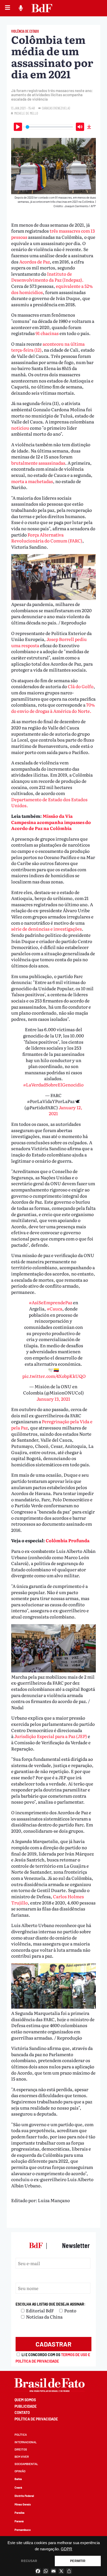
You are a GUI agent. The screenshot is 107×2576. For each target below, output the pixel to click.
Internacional (26, 2442)
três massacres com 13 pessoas (53, 234)
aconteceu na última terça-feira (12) (48, 347)
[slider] (49, 127)
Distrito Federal (24, 2496)
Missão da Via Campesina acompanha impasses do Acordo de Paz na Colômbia (51, 822)
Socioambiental (26, 2464)
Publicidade (26, 2406)
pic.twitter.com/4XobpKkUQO (54, 1376)
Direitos (21, 2449)
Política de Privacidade (36, 2419)
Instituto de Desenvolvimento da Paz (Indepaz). (47, 277)
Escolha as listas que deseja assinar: (51, 2304)
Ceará (18, 2487)
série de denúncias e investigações (46, 929)
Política (21, 2435)
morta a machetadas (32, 481)
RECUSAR (29, 2561)
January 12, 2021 (66, 1110)
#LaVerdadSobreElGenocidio (53, 1084)
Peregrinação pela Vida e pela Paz (52, 1424)
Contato (22, 2413)
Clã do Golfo (81, 686)
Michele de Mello (26, 113)
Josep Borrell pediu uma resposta (49, 642)
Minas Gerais (23, 2504)
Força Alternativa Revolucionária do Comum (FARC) (47, 538)
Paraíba (19, 2513)
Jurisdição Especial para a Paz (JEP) (51, 1736)
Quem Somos (25, 2400)
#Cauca (55, 1308)
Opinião (20, 2471)
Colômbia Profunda (68, 1540)
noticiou (21, 428)
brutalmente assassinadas (38, 463)
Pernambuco (23, 2530)
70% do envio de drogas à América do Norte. (53, 708)
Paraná (19, 2521)
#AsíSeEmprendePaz (51, 1302)
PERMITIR (78, 2561)
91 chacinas (48, 333)
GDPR (66, 2549)
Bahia (18, 2479)
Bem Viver (22, 2457)
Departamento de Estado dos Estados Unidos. (49, 802)
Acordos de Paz (35, 261)
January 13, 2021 (53, 1399)
